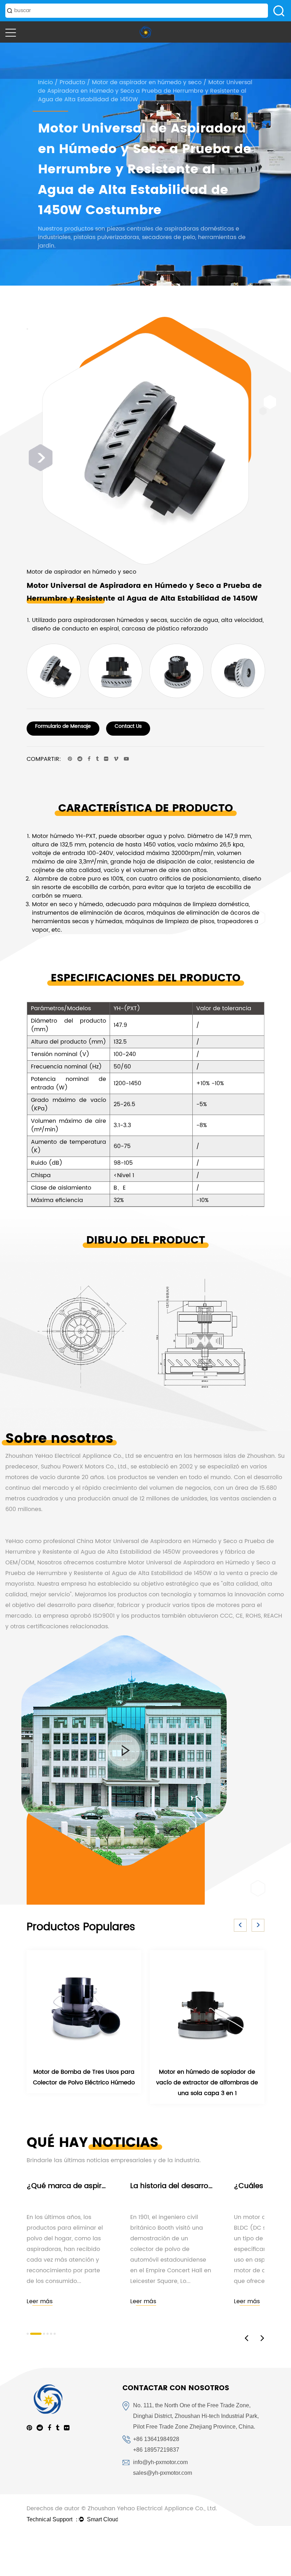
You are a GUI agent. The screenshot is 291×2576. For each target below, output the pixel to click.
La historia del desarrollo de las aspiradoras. (208, 2186)
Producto (72, 82)
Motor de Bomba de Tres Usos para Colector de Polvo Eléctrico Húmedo (84, 2077)
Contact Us (128, 726)
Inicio (45, 82)
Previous (27, 329)
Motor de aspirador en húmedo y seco (147, 82)
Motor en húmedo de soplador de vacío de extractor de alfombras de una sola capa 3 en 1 (207, 2083)
